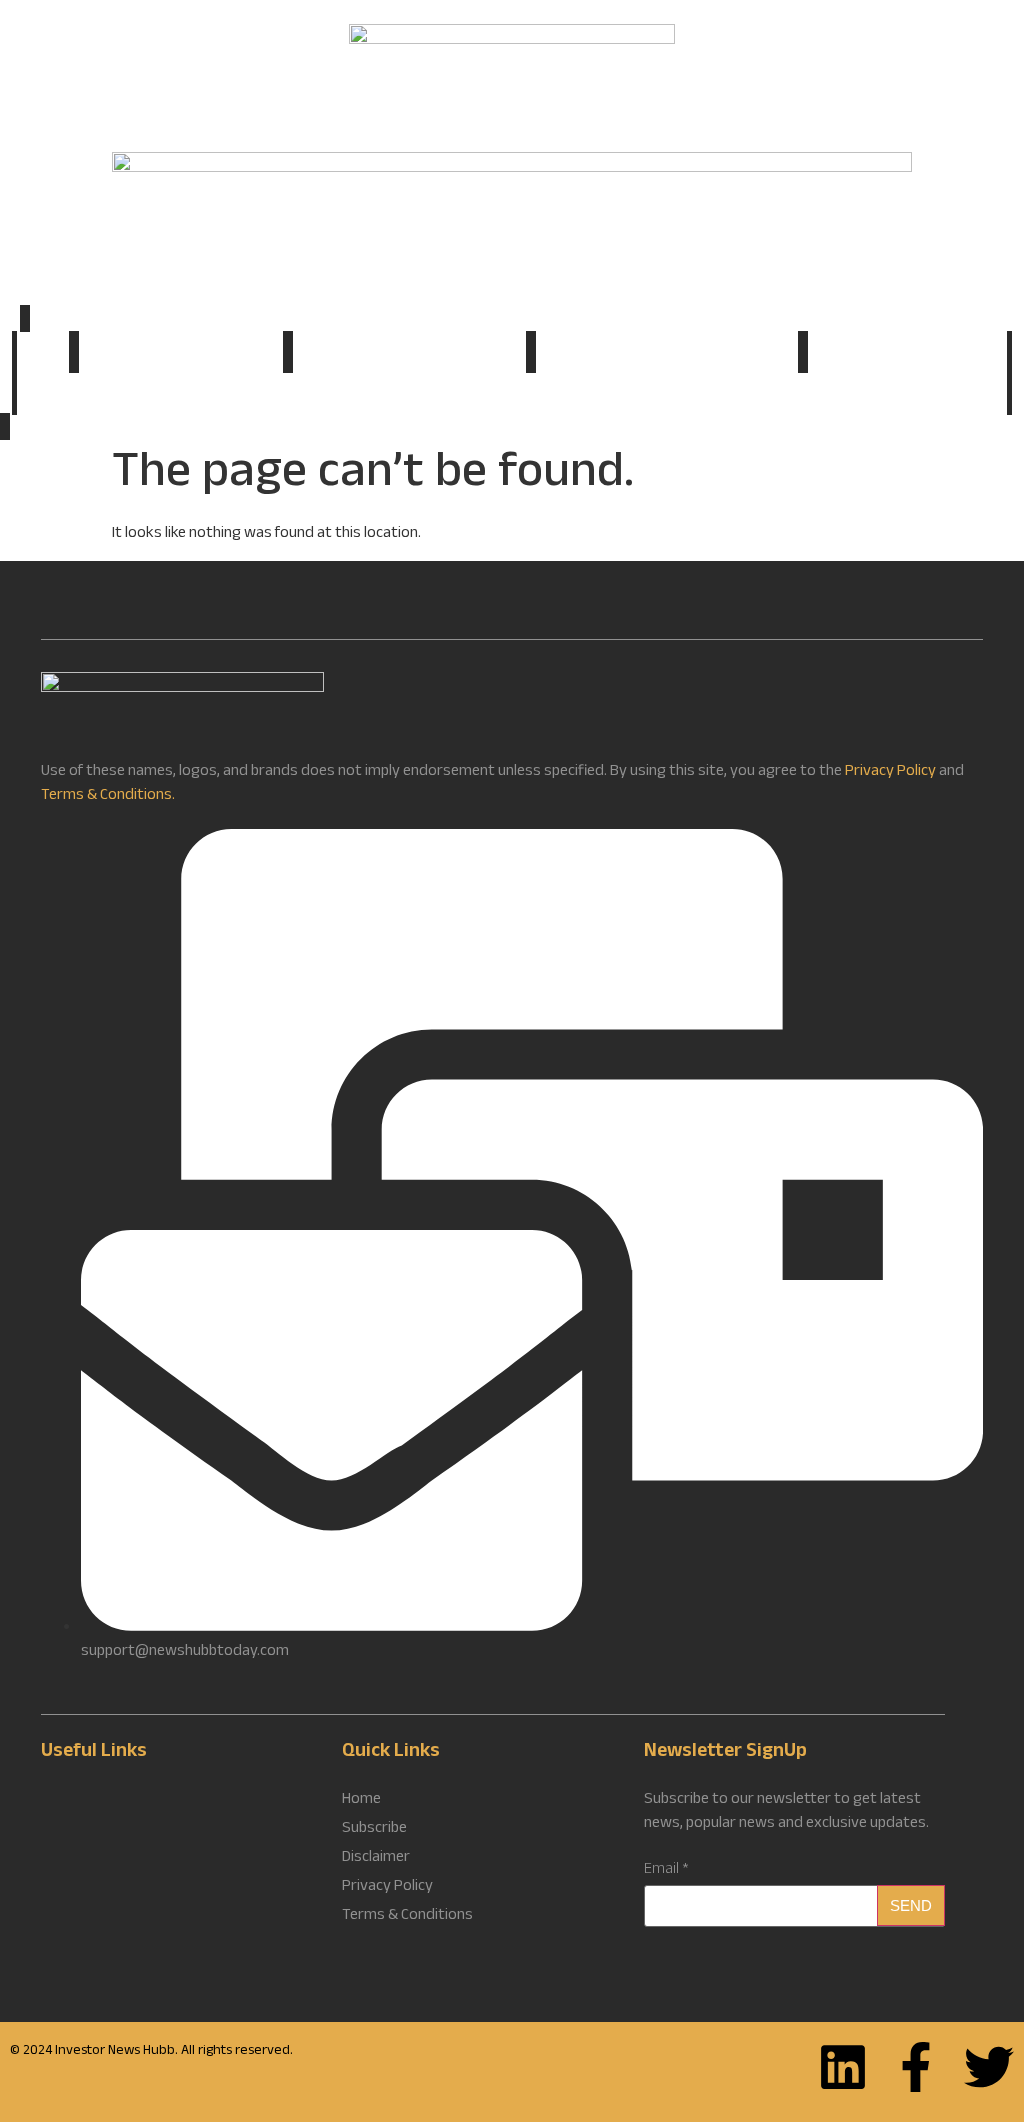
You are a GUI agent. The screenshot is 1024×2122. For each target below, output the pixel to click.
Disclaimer (376, 1859)
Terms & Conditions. (108, 796)
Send (911, 1905)
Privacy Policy (890, 772)
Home (43, 352)
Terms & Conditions (407, 1917)
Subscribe (512, 396)
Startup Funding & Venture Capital (667, 354)
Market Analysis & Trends (181, 354)
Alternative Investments (907, 354)
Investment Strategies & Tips (409, 354)
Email (666, 1871)
